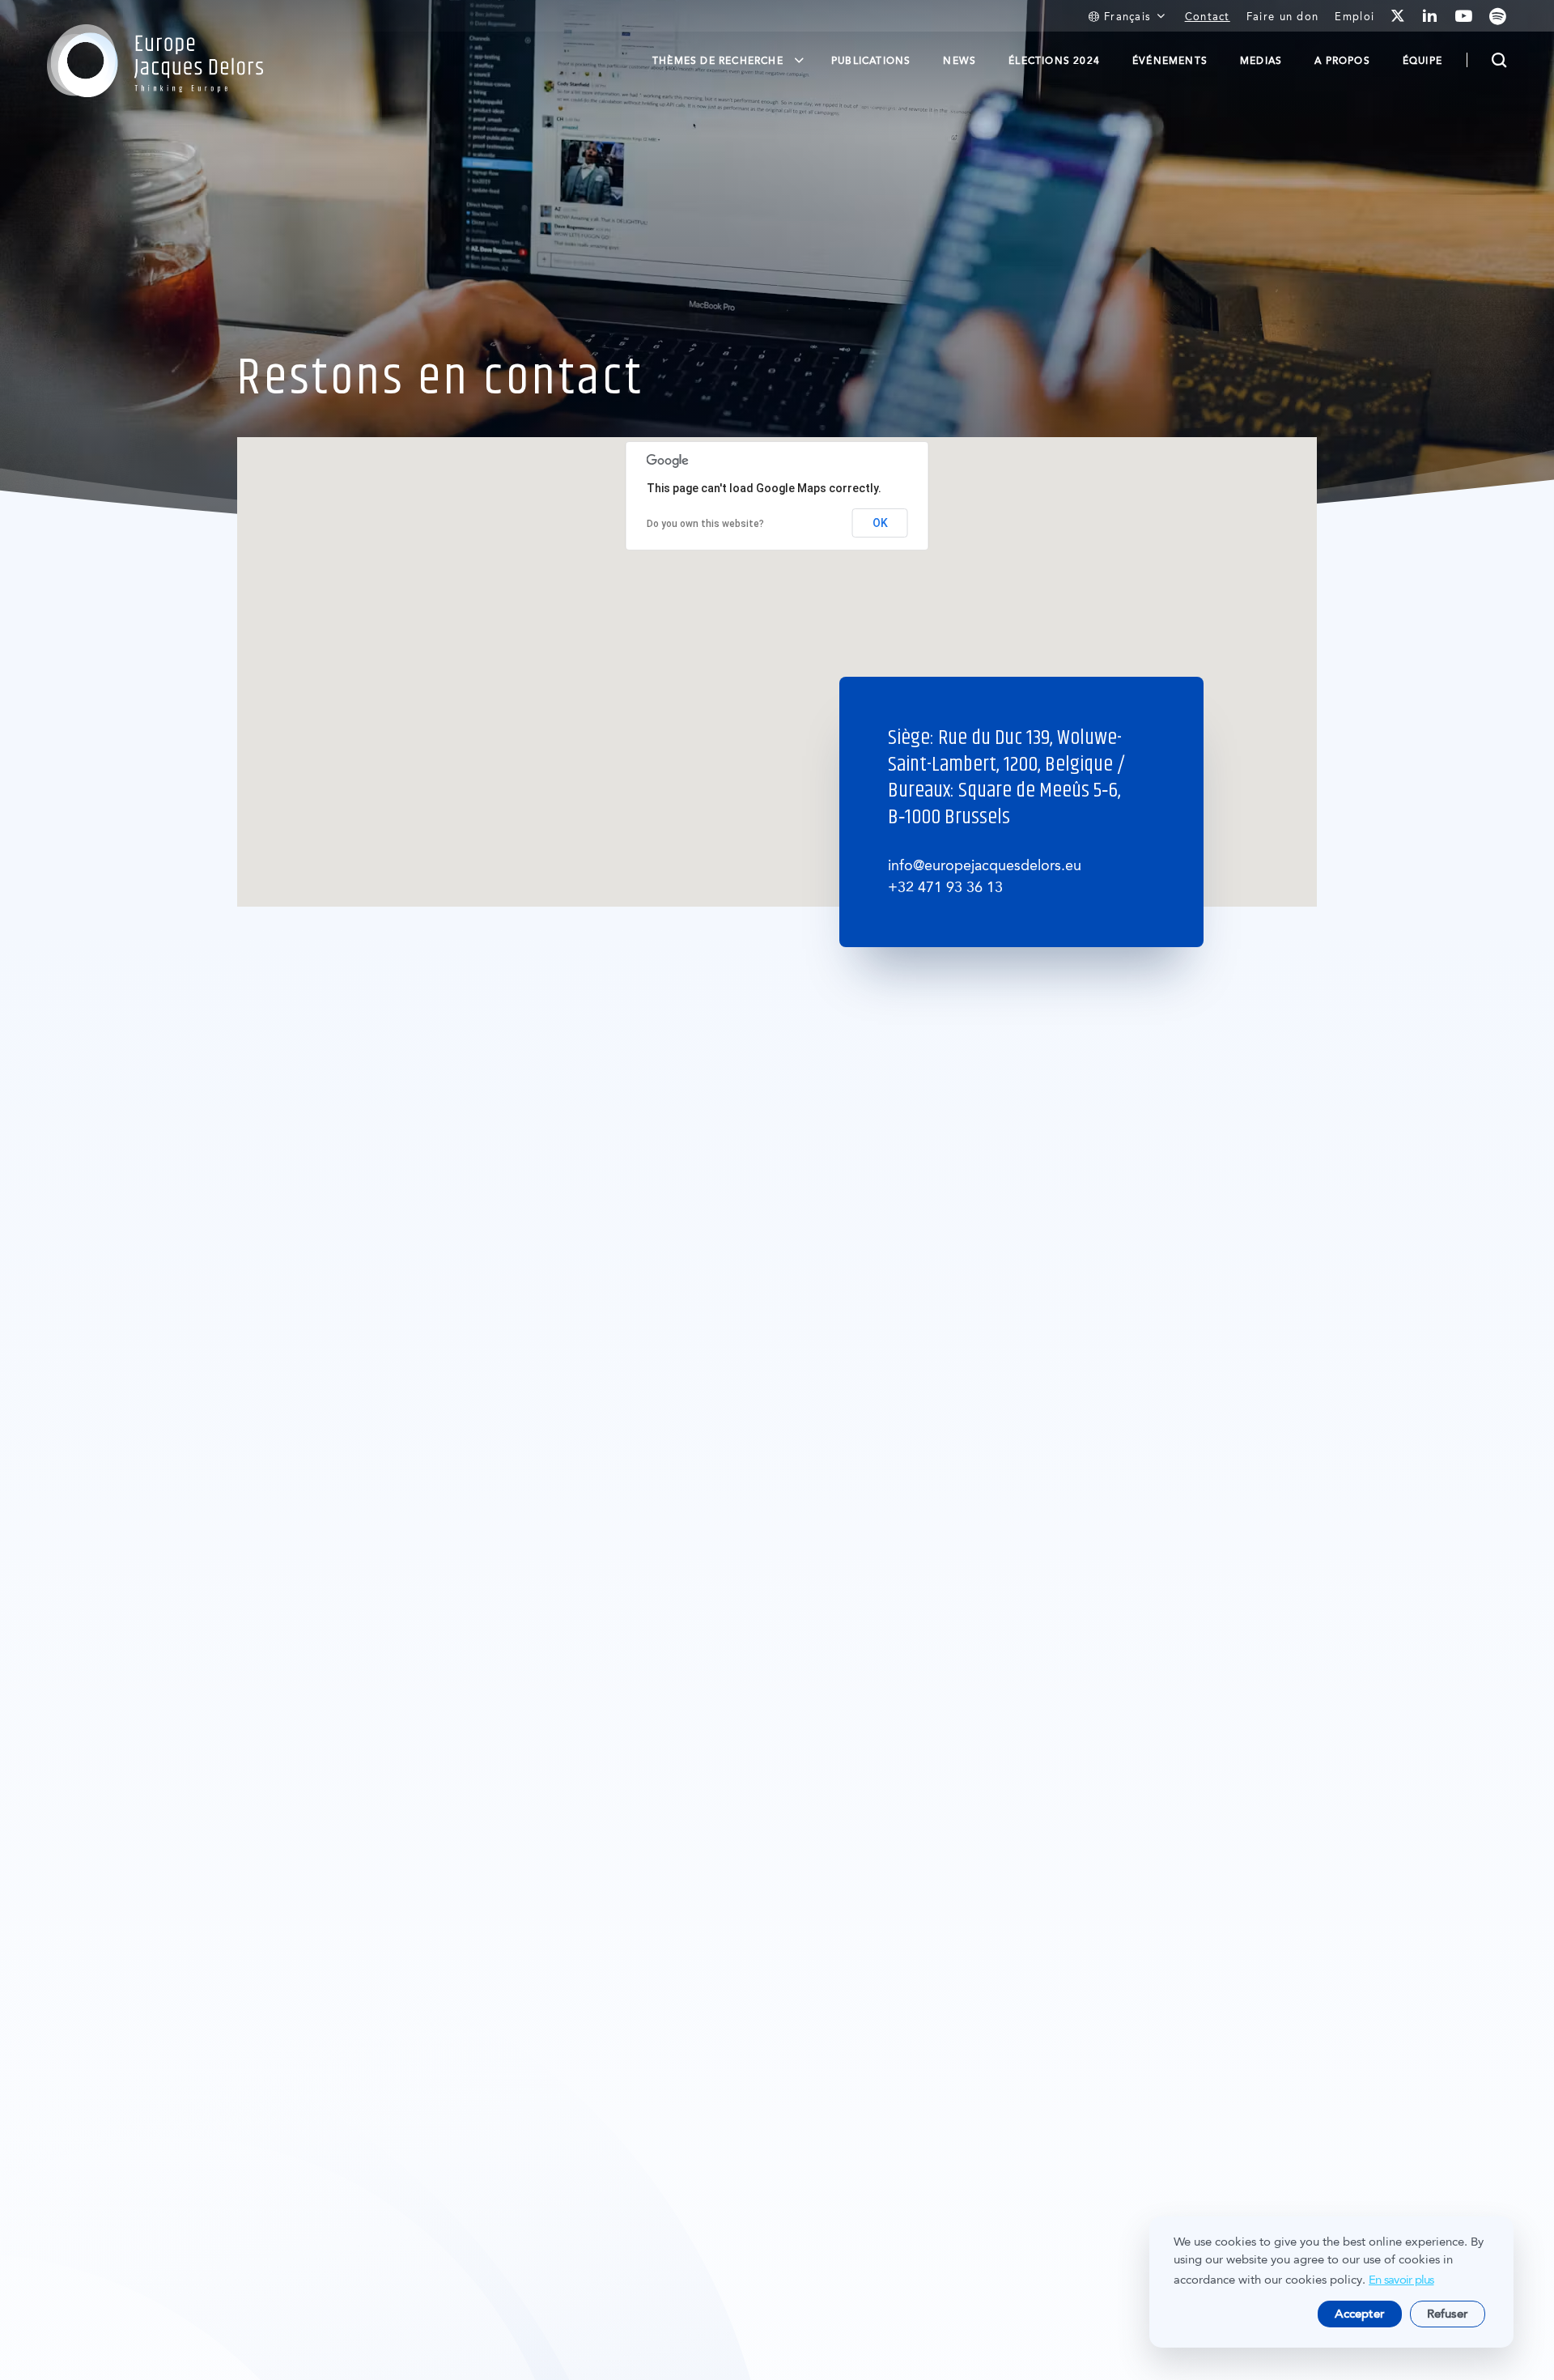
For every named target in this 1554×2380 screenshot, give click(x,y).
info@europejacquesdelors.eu (985, 865)
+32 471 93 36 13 (945, 887)
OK (880, 523)
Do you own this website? (705, 524)
